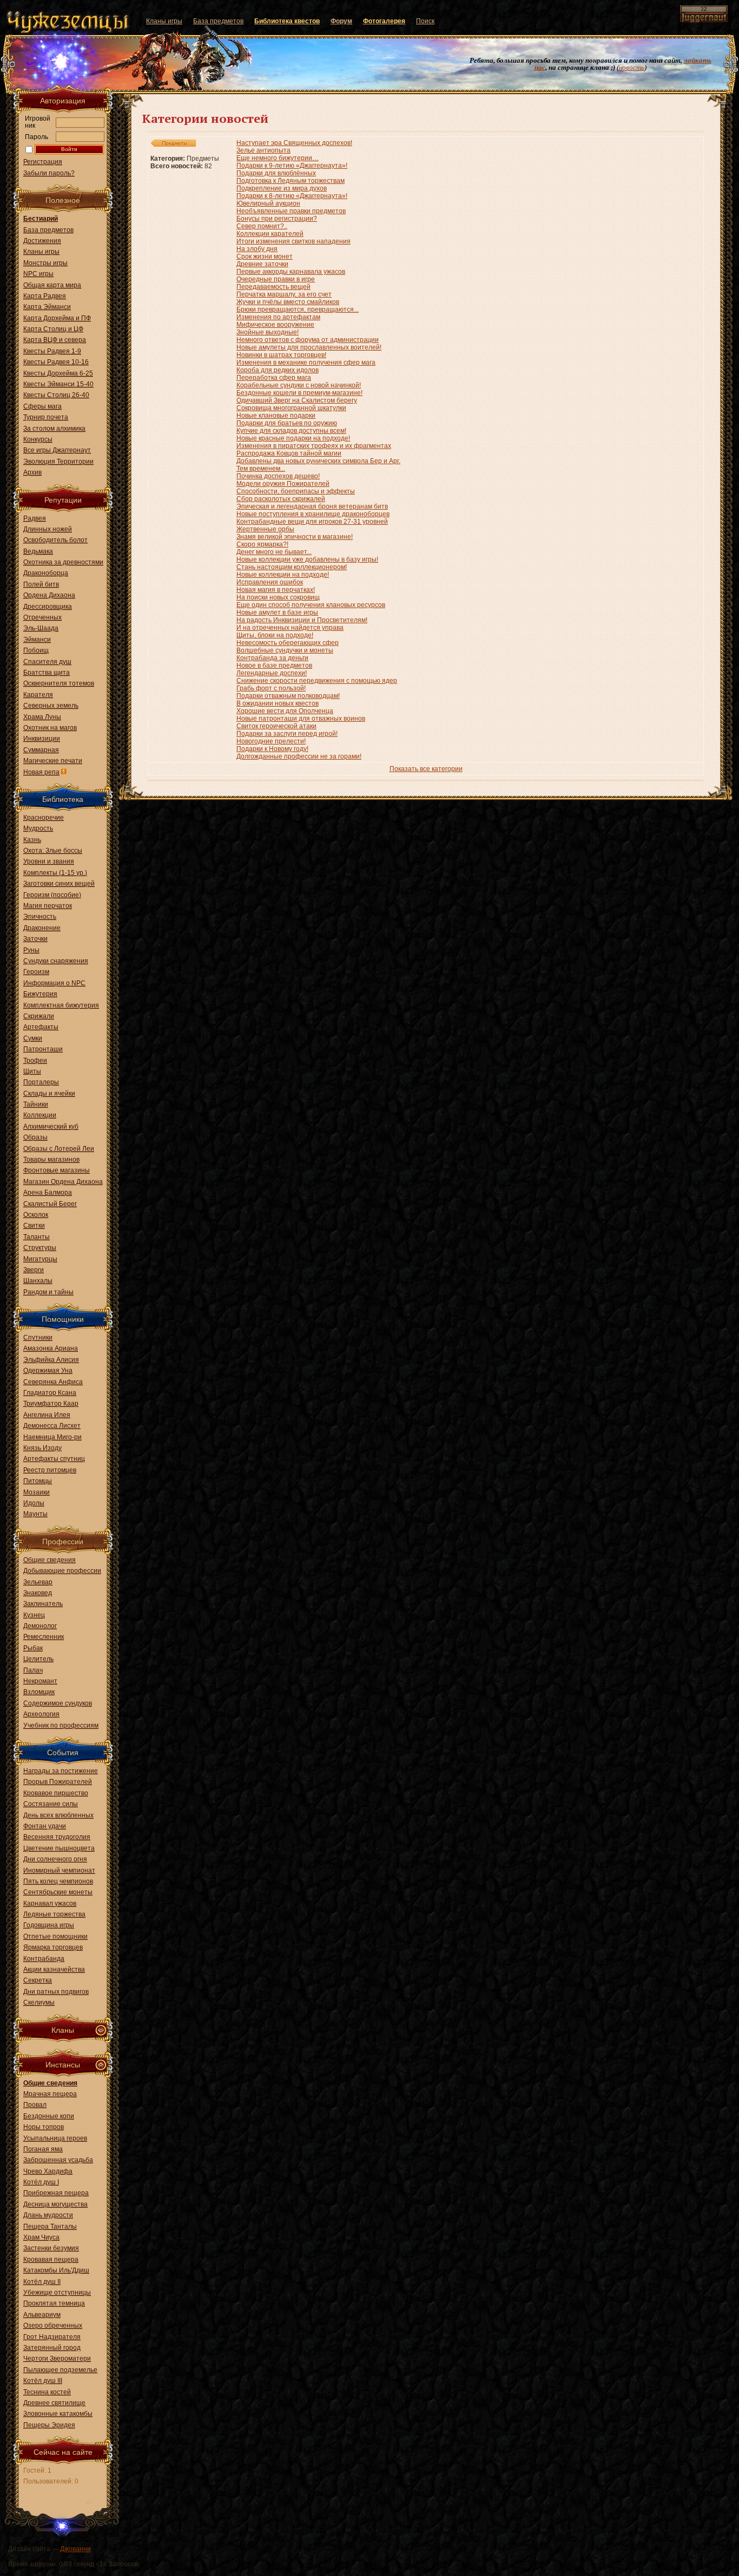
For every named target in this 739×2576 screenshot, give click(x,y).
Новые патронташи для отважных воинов (301, 719)
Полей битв (41, 584)
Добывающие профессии (62, 1571)
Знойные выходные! (268, 332)
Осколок (36, 1215)
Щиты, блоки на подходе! (275, 635)
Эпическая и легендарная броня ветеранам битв (312, 506)
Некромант (40, 1681)
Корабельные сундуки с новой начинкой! (299, 385)
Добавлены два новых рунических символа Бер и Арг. (318, 461)
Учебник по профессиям (61, 1725)
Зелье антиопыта (263, 150)
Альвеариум (42, 2315)
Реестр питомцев (50, 1470)
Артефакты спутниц (54, 1459)
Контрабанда (44, 1959)
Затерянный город (52, 2348)
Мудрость (38, 828)
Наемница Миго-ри (52, 1437)
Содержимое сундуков (58, 1703)
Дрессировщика (48, 607)
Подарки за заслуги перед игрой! (287, 734)
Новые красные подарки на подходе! (293, 438)
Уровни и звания (49, 861)
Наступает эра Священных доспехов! (294, 143)
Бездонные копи (49, 2116)
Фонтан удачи (45, 1826)
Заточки (35, 939)
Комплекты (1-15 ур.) (55, 873)
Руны (31, 950)
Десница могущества (55, 2204)
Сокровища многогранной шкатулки (291, 408)
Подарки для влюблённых (276, 173)
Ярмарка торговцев (53, 1947)
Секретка (38, 1980)
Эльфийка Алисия (51, 1360)
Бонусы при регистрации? (277, 219)
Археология (41, 1714)
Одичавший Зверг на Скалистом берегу (297, 400)
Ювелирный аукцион (268, 203)
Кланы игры (41, 252)
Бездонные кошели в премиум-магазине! (299, 393)
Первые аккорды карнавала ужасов (291, 272)
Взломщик (39, 1692)
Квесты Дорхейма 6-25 (58, 373)
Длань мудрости (48, 2215)
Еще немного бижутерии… (278, 158)
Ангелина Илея (47, 1415)
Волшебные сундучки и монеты (285, 650)
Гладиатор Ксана (50, 1393)
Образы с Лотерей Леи (59, 1149)
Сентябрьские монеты (58, 1892)
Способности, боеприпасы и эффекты (296, 491)
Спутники (38, 1338)
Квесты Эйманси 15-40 (58, 384)
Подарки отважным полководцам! (288, 696)
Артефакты (41, 1027)
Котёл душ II (42, 2282)
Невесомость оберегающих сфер (288, 643)
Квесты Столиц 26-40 (56, 395)
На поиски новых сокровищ (278, 597)
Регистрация (43, 162)
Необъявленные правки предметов (291, 211)
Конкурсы (38, 439)
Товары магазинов (51, 1159)
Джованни (75, 2549)
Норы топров (44, 2127)
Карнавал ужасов (50, 1903)
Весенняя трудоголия (57, 1837)
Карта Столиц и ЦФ (53, 329)
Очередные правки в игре (276, 279)
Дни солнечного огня (55, 1859)
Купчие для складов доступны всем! (291, 431)
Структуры (40, 1248)
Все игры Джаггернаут (57, 450)
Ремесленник (44, 1637)
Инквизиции (42, 739)
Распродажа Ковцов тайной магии (289, 453)
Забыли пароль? (49, 173)
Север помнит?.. (262, 226)
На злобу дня (257, 249)
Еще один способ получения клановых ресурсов (311, 605)
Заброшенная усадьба (58, 2160)
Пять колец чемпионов (58, 1881)
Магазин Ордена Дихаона (63, 1182)
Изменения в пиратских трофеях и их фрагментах (314, 446)
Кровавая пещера (51, 2259)
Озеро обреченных (53, 2325)
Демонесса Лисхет (52, 1426)
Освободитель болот (55, 540)
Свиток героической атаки (276, 726)
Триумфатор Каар (51, 1404)
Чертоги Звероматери (57, 2358)
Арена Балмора (48, 1193)
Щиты (32, 1071)
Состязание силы (51, 1804)
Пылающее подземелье (60, 2370)
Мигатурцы (40, 1259)
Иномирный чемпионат (59, 1870)
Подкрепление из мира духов (282, 188)
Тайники (36, 1104)
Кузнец (34, 1615)
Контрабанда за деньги (272, 658)
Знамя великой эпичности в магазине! (295, 537)
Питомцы (38, 1481)
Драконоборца (46, 573)
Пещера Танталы (50, 2226)
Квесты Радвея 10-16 (56, 362)
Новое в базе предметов (274, 666)
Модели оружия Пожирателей (283, 484)
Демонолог (40, 1626)
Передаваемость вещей (273, 287)
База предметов (48, 230)
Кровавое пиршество (56, 1793)
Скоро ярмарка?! (262, 544)
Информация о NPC (54, 983)
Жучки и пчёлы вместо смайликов (288, 302)
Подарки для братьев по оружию (287, 423)
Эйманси (37, 640)
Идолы (34, 1503)
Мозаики (37, 1492)
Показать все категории (426, 769)
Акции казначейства (54, 1969)
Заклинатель (43, 1604)
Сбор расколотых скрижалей (281, 499)
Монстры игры (45, 263)
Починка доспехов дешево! (278, 476)
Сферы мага (42, 406)
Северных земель (51, 706)
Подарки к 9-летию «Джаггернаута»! (292, 166)
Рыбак (33, 1648)
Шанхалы (38, 1281)
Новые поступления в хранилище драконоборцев (313, 514)
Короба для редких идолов (278, 370)
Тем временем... (261, 469)
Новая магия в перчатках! (276, 590)
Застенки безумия (51, 2248)
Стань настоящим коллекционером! (292, 567)
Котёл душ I (41, 2182)
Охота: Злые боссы (53, 851)
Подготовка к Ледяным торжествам (291, 181)
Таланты (37, 1237)
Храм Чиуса (41, 2237)
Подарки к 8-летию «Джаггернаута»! (292, 196)
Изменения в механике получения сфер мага (306, 363)
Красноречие (44, 818)
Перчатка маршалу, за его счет (284, 294)
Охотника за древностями (63, 562)
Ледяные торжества (54, 1914)
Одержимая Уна (48, 1371)
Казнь (32, 840)
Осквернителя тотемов (59, 683)
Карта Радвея (45, 296)
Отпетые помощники (55, 1936)
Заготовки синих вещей (59, 884)
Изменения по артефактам (278, 317)
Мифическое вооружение (275, 325)
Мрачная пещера (50, 2094)
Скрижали (39, 1016)
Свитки (34, 1226)
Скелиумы (39, 2002)
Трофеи (35, 1060)
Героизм (36, 972)
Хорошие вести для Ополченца (285, 711)
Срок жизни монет (265, 256)
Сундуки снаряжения (56, 961)
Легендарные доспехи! (272, 673)
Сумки (33, 1038)
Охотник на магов (50, 728)
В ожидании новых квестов (278, 703)
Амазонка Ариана (51, 1348)
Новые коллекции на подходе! (283, 575)
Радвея (35, 518)
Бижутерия (40, 994)
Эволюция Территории (58, 462)
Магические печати (53, 761)
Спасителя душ (47, 662)
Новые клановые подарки (276, 416)
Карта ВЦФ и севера (55, 340)
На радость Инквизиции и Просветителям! (302, 620)
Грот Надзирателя (52, 2337)
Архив (32, 472)
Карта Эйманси (47, 307)
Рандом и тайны (48, 1292)
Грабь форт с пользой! (271, 688)
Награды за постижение (61, 1771)
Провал (35, 2105)
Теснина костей (47, 2392)
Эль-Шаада (41, 628)
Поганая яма (43, 2149)
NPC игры (38, 274)
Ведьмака (38, 551)
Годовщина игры (49, 1925)
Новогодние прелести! (271, 741)
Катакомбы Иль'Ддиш (56, 2270)
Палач (33, 1670)
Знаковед (38, 1593)
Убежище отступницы (57, 2292)
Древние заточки (262, 264)
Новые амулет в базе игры (277, 612)
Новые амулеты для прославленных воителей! (309, 347)
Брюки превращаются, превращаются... (298, 309)
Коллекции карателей (270, 234)
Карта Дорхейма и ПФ (57, 318)
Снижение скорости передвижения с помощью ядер (317, 681)
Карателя (38, 695)
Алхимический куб (51, 1126)
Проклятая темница (54, 2303)
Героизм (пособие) (52, 895)
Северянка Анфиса (53, 1382)
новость (632, 67)
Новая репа (41, 772)
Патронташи (43, 1049)
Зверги (34, 1270)
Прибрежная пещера (56, 2193)
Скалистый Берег (50, 1204)
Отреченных (42, 617)
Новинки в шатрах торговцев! (281, 355)
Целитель (38, 1659)
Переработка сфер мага (274, 378)
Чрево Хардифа (48, 2171)
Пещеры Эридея (49, 2425)
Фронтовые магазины (57, 1170)
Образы (35, 1137)
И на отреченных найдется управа (290, 628)
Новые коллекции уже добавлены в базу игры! (307, 559)
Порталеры (41, 1082)
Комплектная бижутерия (61, 1005)
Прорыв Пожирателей (58, 1782)
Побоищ (36, 650)
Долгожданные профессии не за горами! (299, 756)
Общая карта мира (52, 285)
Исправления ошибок (270, 582)
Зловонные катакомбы (58, 2414)
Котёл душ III (43, 2381)
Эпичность (40, 917)
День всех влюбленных (58, 1815)
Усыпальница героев (55, 2138)
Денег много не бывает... (274, 552)
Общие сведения (50, 1560)
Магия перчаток (48, 906)
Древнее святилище (54, 2403)
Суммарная (41, 750)
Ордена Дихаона (49, 595)
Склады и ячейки (49, 1093)
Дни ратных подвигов (56, 1992)
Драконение (42, 928)
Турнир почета (46, 417)
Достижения (42, 241)
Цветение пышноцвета (59, 1848)
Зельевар (38, 1582)
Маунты (35, 1514)
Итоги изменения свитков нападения (293, 241)
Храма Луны (42, 717)
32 (704, 9)
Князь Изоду (42, 1448)
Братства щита (47, 673)
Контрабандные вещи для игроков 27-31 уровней (312, 522)
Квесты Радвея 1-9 (52, 351)
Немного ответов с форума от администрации (308, 340)
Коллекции (40, 1115)
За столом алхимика (54, 429)
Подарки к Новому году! (272, 749)
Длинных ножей (48, 529)
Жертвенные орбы (265, 529)
